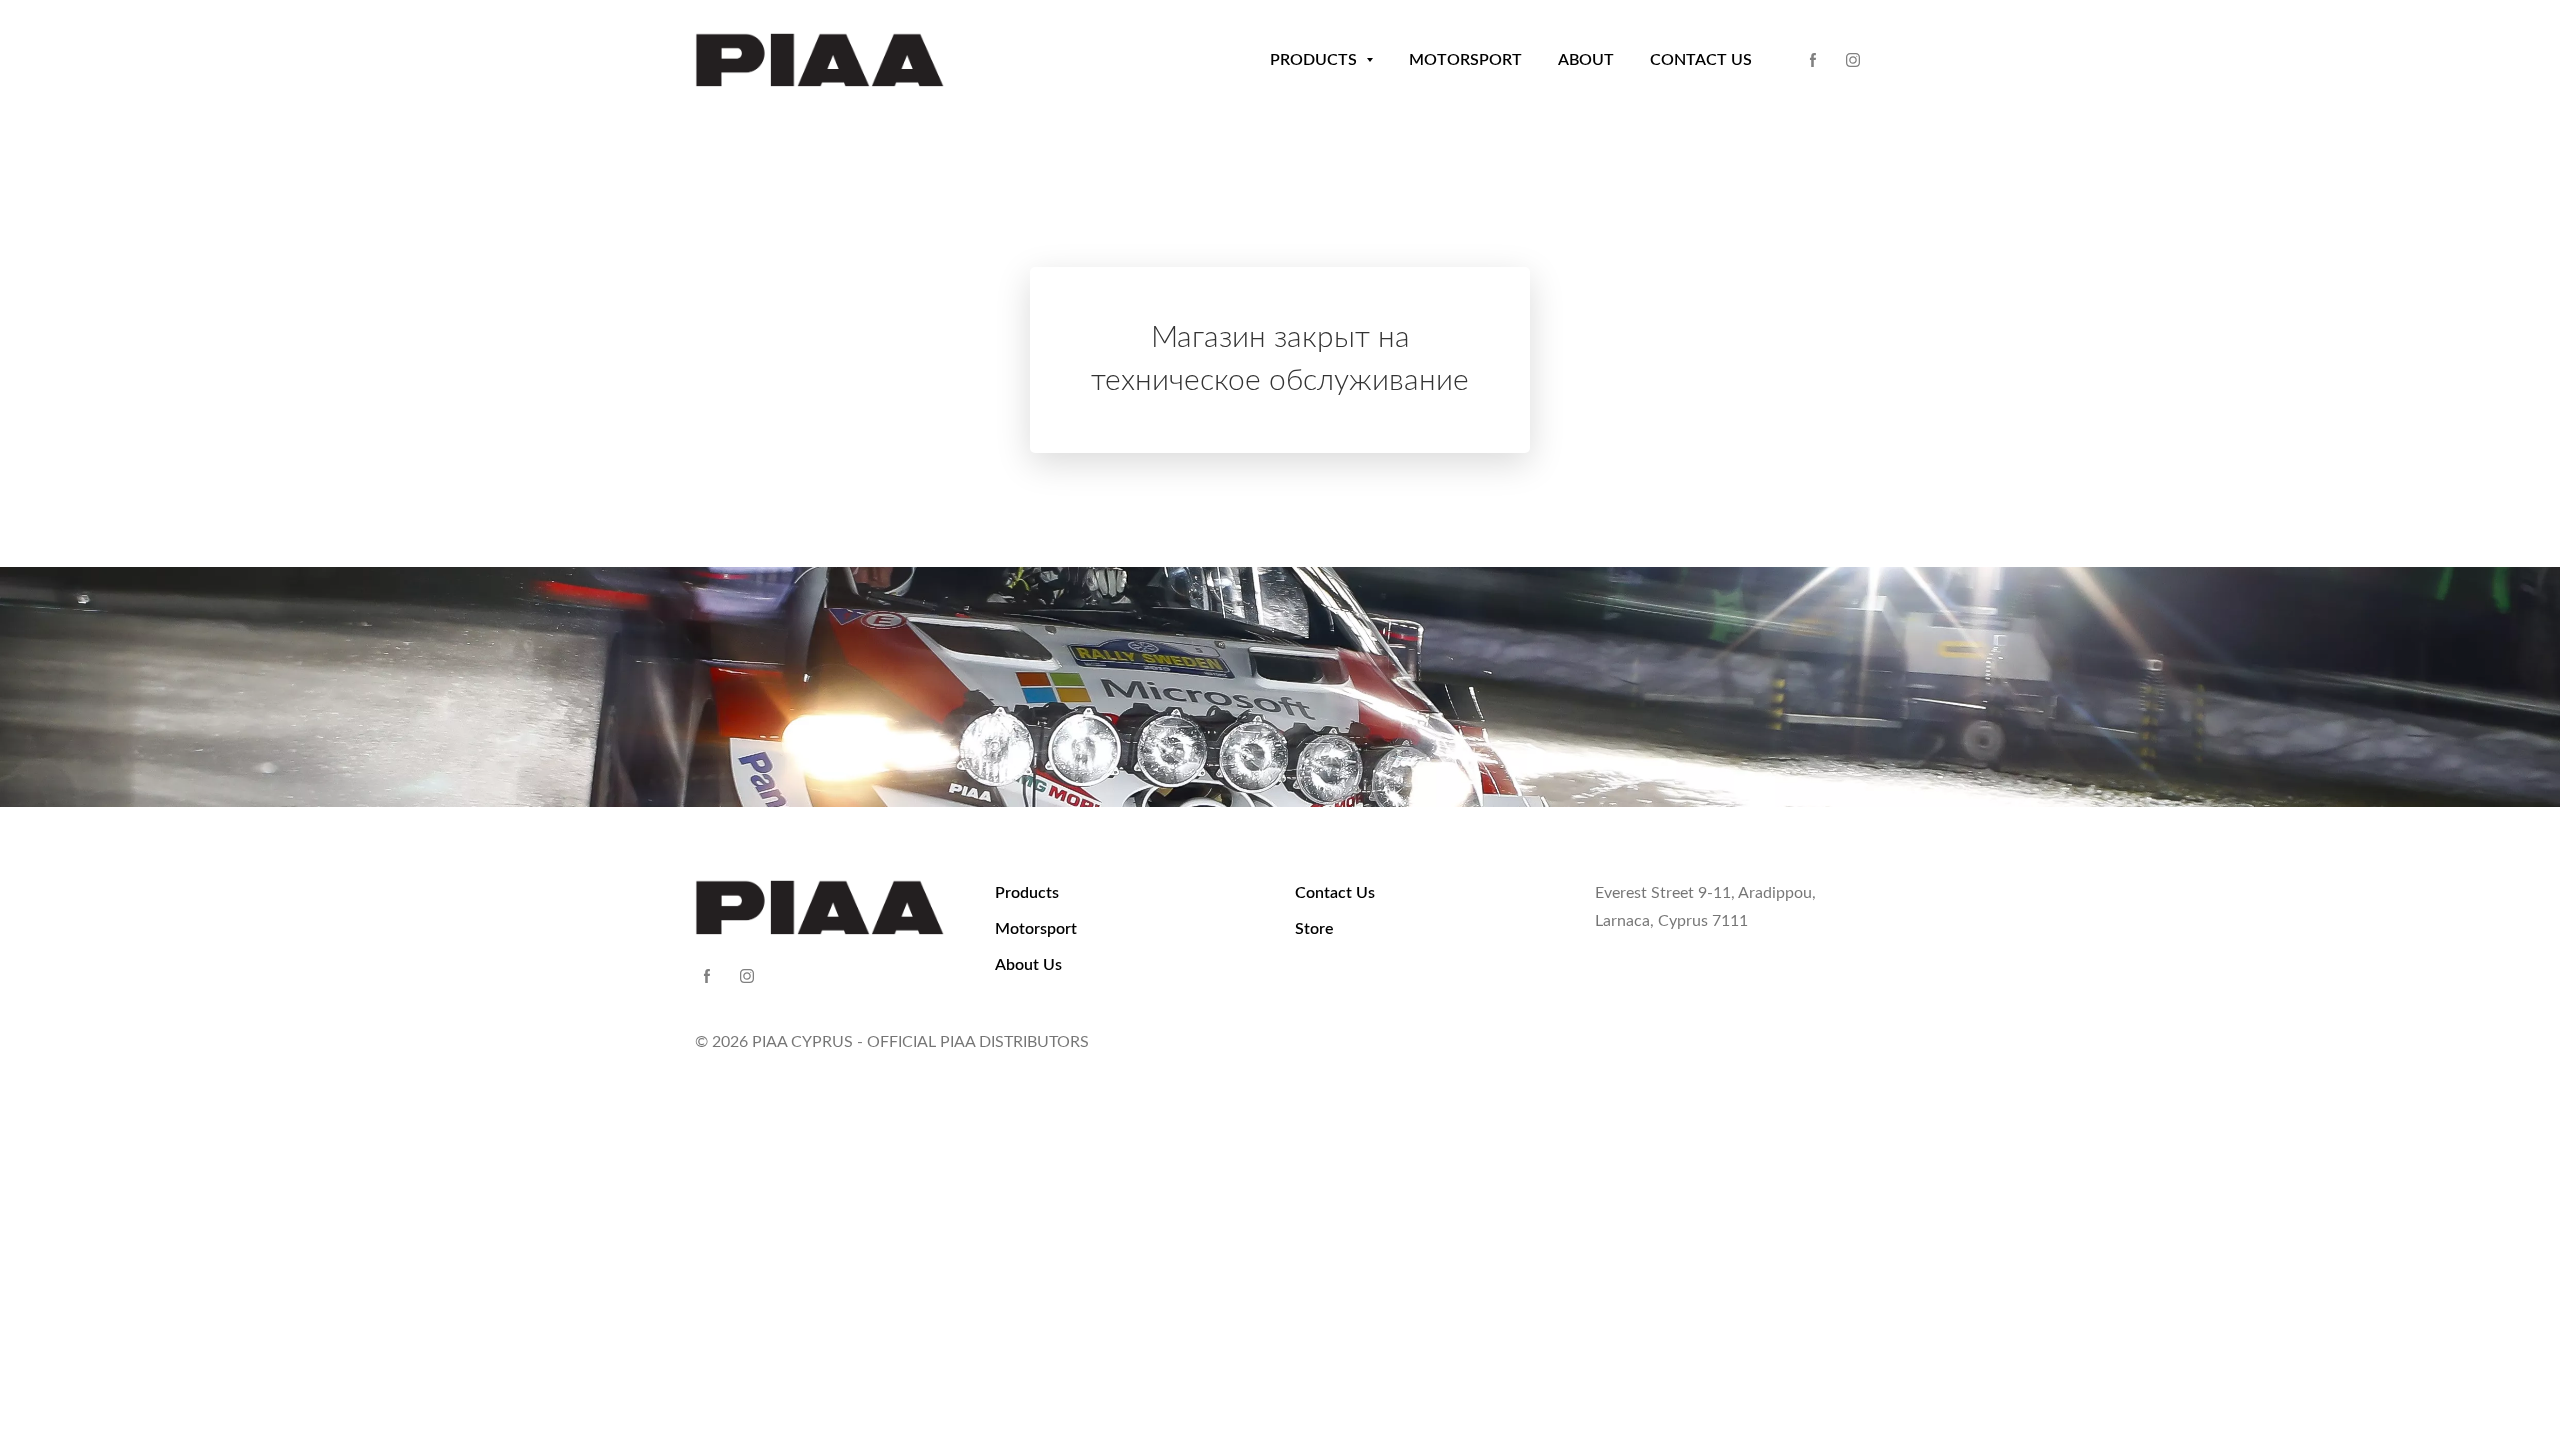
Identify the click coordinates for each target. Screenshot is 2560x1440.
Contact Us (1335, 893)
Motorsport (1036, 929)
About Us (1028, 965)
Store (1314, 929)
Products (1027, 893)
